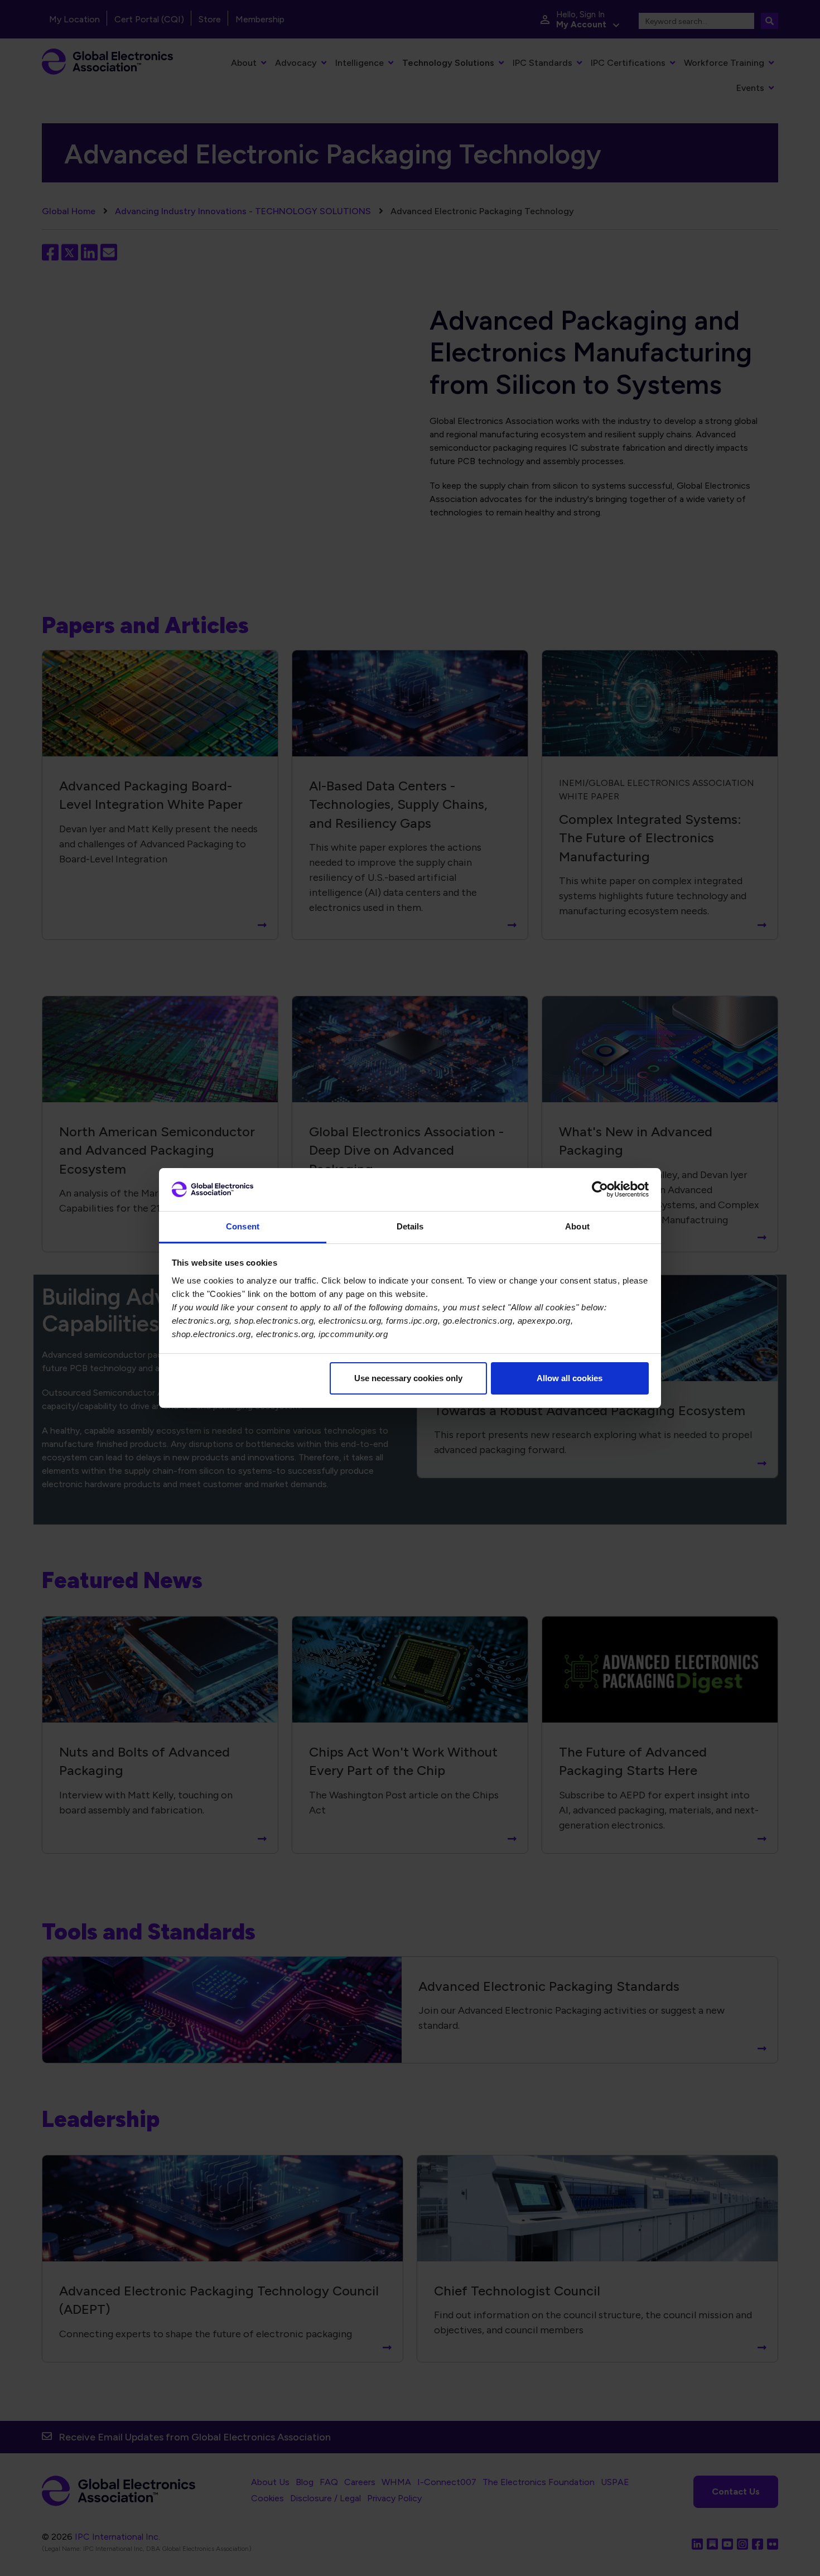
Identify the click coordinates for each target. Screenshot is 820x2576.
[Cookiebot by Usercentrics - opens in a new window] (600, 1189)
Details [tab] (410, 1226)
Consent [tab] (243, 1226)
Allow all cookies (570, 1378)
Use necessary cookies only (408, 1378)
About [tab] (577, 1226)
